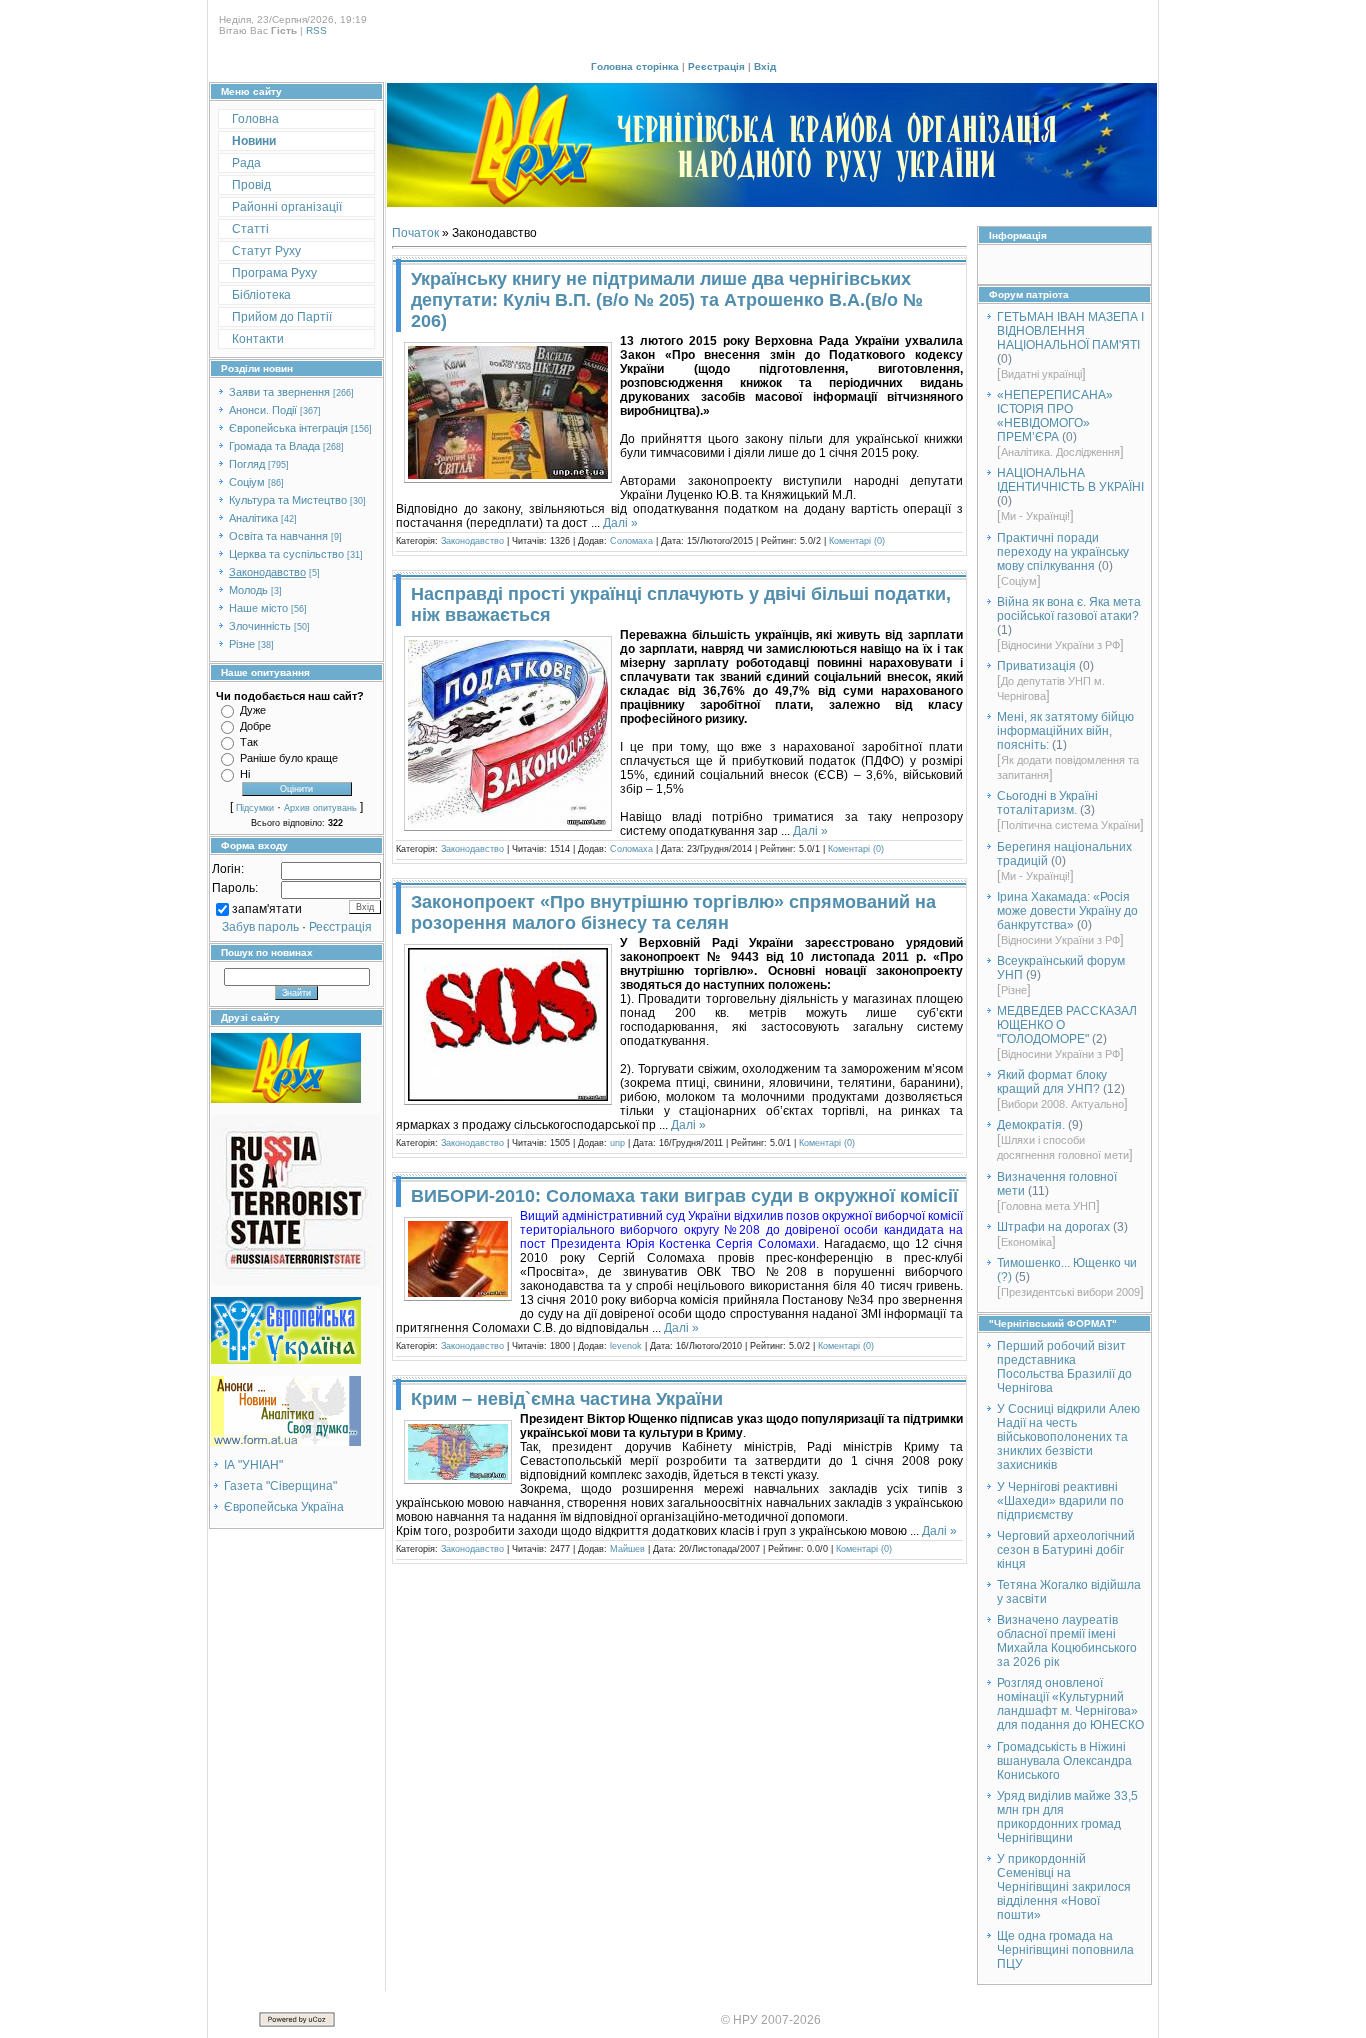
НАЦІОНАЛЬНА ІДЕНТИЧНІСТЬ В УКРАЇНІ (1070, 480)
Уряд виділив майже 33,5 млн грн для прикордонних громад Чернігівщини (1067, 1817)
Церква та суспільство (286, 554)
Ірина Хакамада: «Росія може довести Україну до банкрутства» (1067, 911)
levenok (626, 1346)
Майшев (627, 1549)
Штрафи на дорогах (1053, 1227)
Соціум (247, 482)
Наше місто (258, 608)
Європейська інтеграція (288, 428)
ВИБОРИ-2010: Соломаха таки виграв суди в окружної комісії (684, 1196)
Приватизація (1036, 666)
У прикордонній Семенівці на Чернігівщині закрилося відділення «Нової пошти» (1064, 1887)
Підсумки (255, 808)
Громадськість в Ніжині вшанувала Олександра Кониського (1064, 1761)
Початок (415, 233)
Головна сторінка (635, 66)
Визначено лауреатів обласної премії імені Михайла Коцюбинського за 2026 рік (1067, 1641)
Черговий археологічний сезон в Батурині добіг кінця (1066, 1550)
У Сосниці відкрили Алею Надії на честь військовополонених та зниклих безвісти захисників (1068, 1437)
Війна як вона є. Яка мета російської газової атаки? (1069, 609)
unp (617, 1143)
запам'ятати (267, 909)
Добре (255, 726)
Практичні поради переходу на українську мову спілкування (1063, 552)
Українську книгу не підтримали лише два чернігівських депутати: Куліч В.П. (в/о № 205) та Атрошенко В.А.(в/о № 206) (667, 300)
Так (249, 742)
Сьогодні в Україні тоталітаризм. (1047, 803)
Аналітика (253, 518)
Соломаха (631, 541)
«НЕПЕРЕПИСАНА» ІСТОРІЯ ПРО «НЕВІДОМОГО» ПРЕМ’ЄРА (1055, 416)
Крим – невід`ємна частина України (567, 1399)
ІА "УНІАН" (253, 1465)
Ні (245, 774)
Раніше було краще (289, 758)
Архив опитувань (320, 808)
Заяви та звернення (279, 392)
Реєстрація (716, 66)
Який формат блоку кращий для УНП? (1052, 1082)
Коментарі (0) (857, 541)
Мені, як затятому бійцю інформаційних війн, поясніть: (1065, 731)
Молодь (248, 590)
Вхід (765, 66)
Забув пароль (260, 927)
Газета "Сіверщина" (280, 1486)
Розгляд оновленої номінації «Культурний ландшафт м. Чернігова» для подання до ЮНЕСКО (1070, 1704)
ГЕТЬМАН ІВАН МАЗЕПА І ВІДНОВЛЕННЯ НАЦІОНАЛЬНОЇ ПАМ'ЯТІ (1070, 331)
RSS (316, 30)
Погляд (247, 464)
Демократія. (1031, 1125)
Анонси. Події (263, 410)
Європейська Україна (284, 1507)
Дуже (253, 710)
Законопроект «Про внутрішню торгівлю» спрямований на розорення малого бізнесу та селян (673, 912)
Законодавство (267, 572)
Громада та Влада (274, 446)
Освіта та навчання (278, 536)
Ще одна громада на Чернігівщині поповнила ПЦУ (1065, 1950)
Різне (242, 644)
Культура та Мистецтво (288, 500)
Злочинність (260, 626)
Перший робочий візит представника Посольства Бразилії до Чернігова (1064, 1367)
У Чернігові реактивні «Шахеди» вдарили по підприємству (1060, 1501)
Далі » (620, 523)
